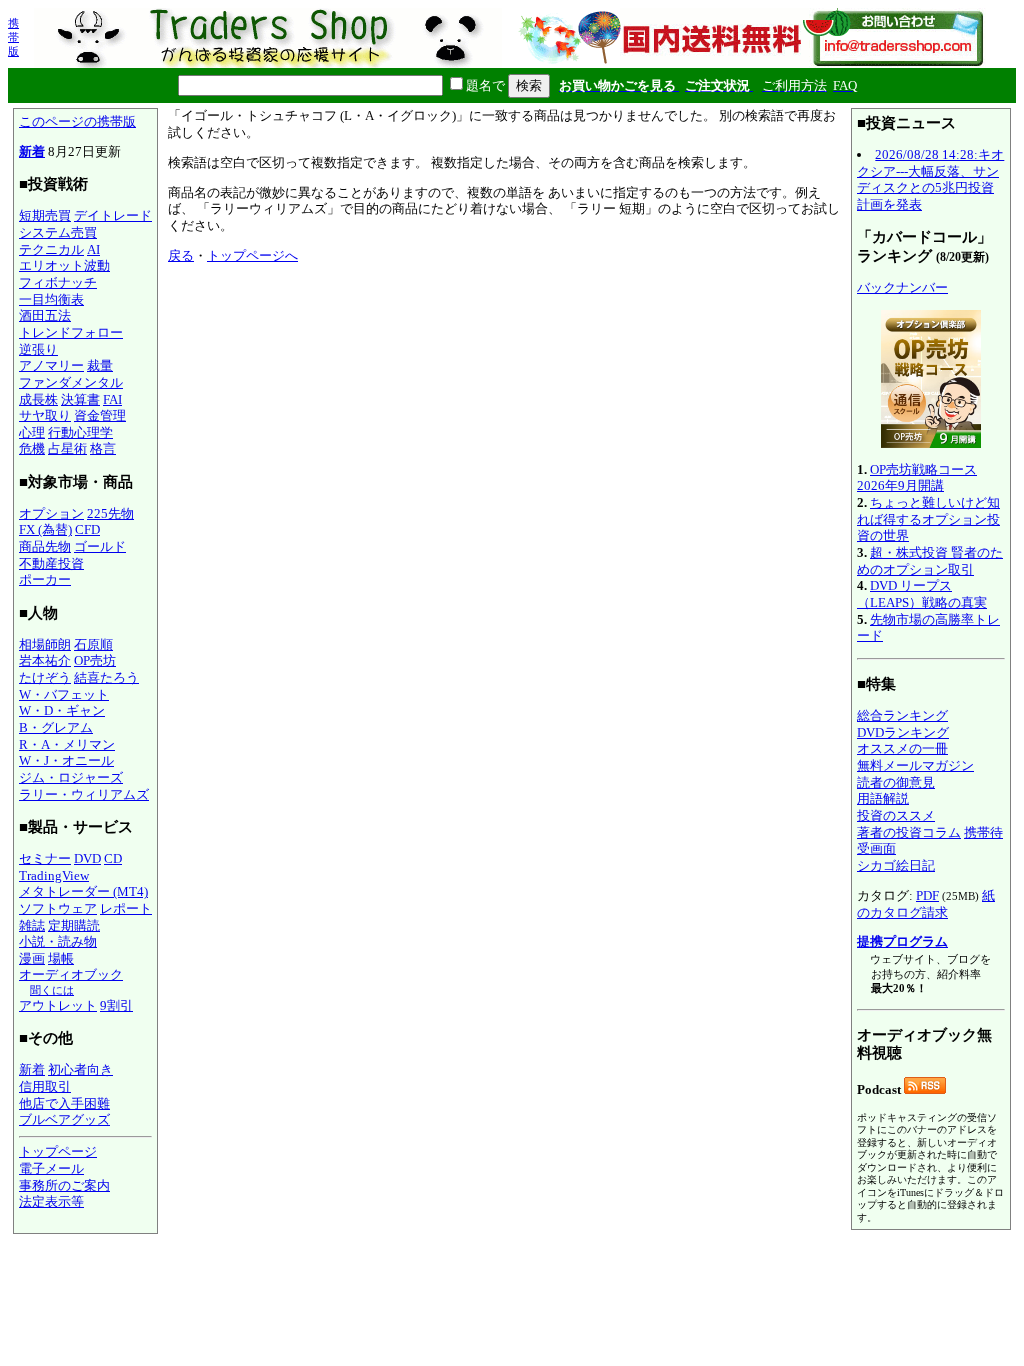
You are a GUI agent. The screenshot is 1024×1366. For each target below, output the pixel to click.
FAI (112, 399)
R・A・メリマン (67, 744)
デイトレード (113, 215)
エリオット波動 (64, 265)
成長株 (38, 399)
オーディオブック (71, 974)
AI (93, 249)
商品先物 (45, 546)
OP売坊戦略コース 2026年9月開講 (917, 478)
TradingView (54, 875)
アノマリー (51, 365)
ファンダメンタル (71, 382)
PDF (927, 895)
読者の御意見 (896, 782)
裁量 (100, 365)
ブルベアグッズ (64, 1119)
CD (113, 858)
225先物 (110, 513)
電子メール (51, 1168)
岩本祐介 (45, 660)
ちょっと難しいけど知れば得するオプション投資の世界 (928, 519)
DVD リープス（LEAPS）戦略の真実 (922, 594)
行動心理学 (80, 432)
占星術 (67, 448)
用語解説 (883, 798)
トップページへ (252, 255)
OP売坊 (95, 660)
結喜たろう (106, 677)
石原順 (93, 644)
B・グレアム (56, 727)
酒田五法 (45, 315)
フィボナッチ (58, 282)
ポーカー (45, 579)
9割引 (116, 1005)
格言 (103, 448)
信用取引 (45, 1086)
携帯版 (13, 37)
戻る (181, 255)
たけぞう (45, 677)
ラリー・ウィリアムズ (84, 794)
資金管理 (100, 415)
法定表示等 (51, 1201)
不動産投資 (51, 563)
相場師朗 (45, 644)
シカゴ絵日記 (896, 865)
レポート (126, 908)
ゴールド (100, 546)
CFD (87, 529)
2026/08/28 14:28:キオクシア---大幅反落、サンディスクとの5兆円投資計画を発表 (930, 179)
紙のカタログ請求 (926, 904)
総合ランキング (902, 715)
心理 (32, 432)
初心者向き (80, 1069)
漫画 (32, 958)
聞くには (52, 990)
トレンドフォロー (71, 332)
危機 (32, 448)
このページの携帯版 (77, 121)
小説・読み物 (58, 941)
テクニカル (51, 249)
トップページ (58, 1151)
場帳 (61, 958)
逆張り (38, 349)
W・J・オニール (66, 760)
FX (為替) (45, 529)
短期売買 (45, 215)
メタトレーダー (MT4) (83, 891)
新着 (32, 151)
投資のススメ (896, 815)
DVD (87, 858)
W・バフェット (64, 694)
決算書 (80, 399)
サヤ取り (45, 415)
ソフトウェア (58, 908)
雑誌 (32, 925)
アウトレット (58, 1005)
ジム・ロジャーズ (71, 777)
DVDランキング (903, 732)
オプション (51, 513)
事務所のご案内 (64, 1185)
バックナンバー (902, 287)
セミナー (45, 858)
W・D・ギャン (62, 710)
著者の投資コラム (909, 832)
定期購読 (74, 925)
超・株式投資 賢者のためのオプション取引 (930, 561)
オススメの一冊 (902, 748)
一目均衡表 (51, 299)
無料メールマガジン (915, 765)
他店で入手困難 (64, 1103)
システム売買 (58, 232)
